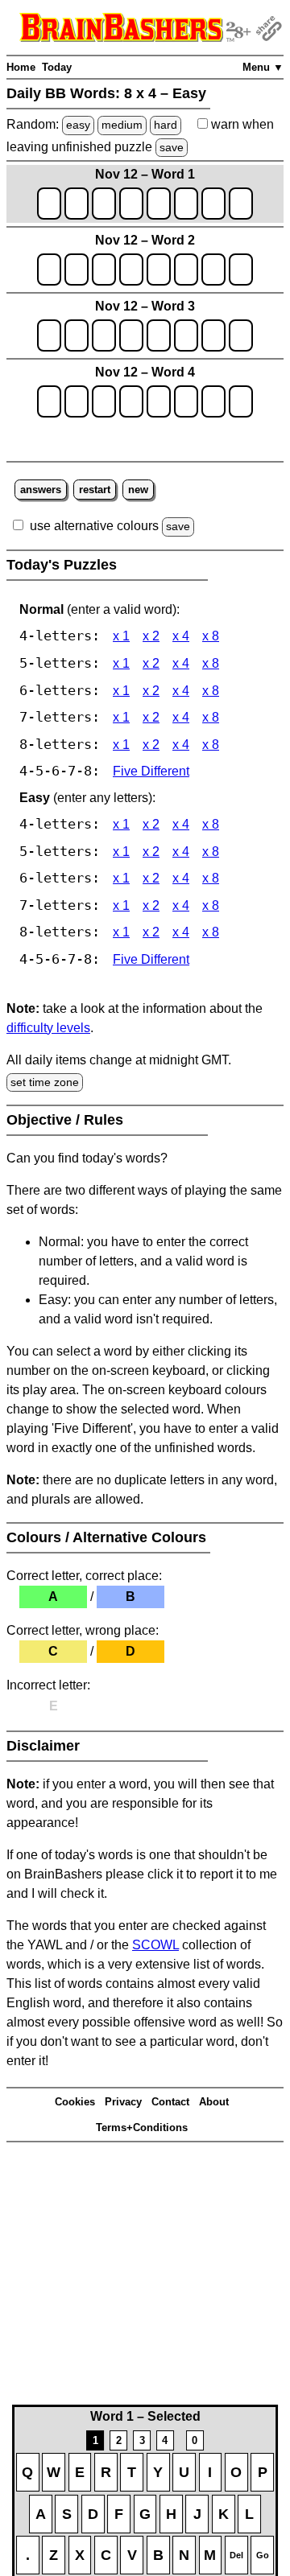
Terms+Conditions (142, 2127)
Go (263, 2555)
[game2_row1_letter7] (213, 270)
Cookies (75, 2102)
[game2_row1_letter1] (49, 270)
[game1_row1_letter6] (186, 204)
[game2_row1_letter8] (241, 270)
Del (236, 2555)
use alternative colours (94, 526)
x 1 (121, 636)
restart (95, 490)
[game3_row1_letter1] (49, 335)
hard (166, 125)
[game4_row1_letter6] (186, 401)
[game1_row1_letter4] (131, 204)
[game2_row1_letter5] (159, 270)
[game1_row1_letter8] (241, 204)
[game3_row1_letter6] (186, 335)
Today (57, 67)
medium (122, 125)
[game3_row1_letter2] (77, 335)
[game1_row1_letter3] (104, 204)
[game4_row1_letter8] (241, 401)
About (214, 2102)
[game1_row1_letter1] (49, 204)
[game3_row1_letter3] (104, 335)
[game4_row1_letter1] (49, 401)
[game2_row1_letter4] (131, 270)
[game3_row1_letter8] (241, 335)
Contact (170, 2102)
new (138, 490)
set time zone (45, 1082)
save (172, 147)
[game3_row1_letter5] (159, 335)
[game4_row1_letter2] (77, 401)
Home (21, 67)
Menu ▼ (263, 67)
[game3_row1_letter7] (213, 335)
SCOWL (155, 1945)
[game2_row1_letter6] (186, 270)
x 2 (151, 636)
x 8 (211, 636)
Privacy (123, 2102)
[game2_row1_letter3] (104, 270)
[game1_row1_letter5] (159, 204)
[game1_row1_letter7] (213, 204)
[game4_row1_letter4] (131, 401)
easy (78, 125)
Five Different (151, 771)
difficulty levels (48, 1028)
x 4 (181, 636)
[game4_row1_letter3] (104, 401)
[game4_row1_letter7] (213, 401)
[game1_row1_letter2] (77, 204)
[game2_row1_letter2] (77, 270)
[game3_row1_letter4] (131, 335)
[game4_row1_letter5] (159, 401)
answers (41, 490)
